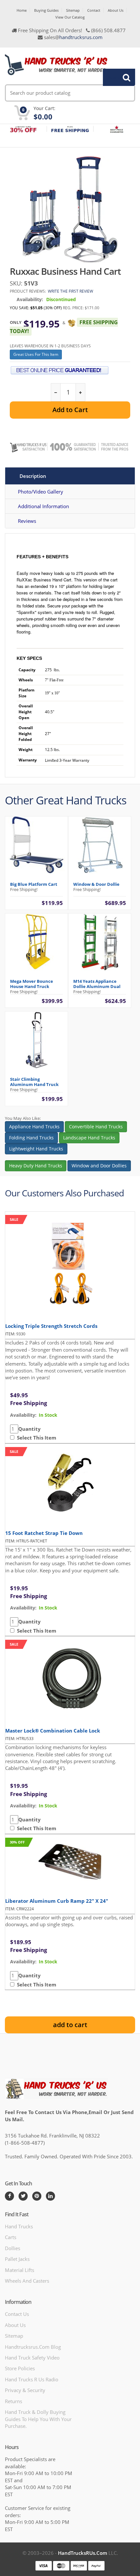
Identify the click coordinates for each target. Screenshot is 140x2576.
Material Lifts (20, 2270)
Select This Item (35, 1438)
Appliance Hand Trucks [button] (34, 1127)
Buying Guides (46, 10)
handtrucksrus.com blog (33, 2347)
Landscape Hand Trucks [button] (89, 1138)
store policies (20, 2368)
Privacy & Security (25, 2390)
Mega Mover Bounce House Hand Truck (32, 984)
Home (22, 10)
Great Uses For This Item (36, 354)
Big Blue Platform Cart (34, 884)
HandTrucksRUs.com (83, 2553)
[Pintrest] (37, 2196)
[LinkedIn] (50, 2196)
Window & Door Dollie (96, 884)
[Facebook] (9, 2196)
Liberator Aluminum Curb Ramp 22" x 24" (57, 1901)
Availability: (30, 299)
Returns (14, 2401)
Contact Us (17, 2314)
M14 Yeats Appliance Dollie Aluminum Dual (97, 984)
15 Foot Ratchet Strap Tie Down (44, 1533)
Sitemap (73, 10)
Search (115, 77)
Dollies (13, 2248)
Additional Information (43, 506)
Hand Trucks (19, 2226)
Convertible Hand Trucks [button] (96, 1127)
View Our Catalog (70, 17)
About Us (116, 10)
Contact (94, 10)
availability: (23, 1415)
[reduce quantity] (56, 392)
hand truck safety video (32, 2358)
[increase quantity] (80, 392)
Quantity (29, 1429)
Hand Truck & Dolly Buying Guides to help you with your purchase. (38, 2419)
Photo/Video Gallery (41, 492)
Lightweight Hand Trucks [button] (36, 1149)
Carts (11, 2237)
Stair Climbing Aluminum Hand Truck (34, 1082)
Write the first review (70, 291)
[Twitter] (23, 2196)
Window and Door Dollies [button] (99, 1166)
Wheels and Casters (27, 2281)
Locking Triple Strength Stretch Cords (51, 1326)
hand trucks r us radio (32, 2379)
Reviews (27, 521)
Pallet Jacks (17, 2259)
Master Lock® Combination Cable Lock (53, 1731)
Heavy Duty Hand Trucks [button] (36, 1166)
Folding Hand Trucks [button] (31, 1138)
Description (33, 476)
